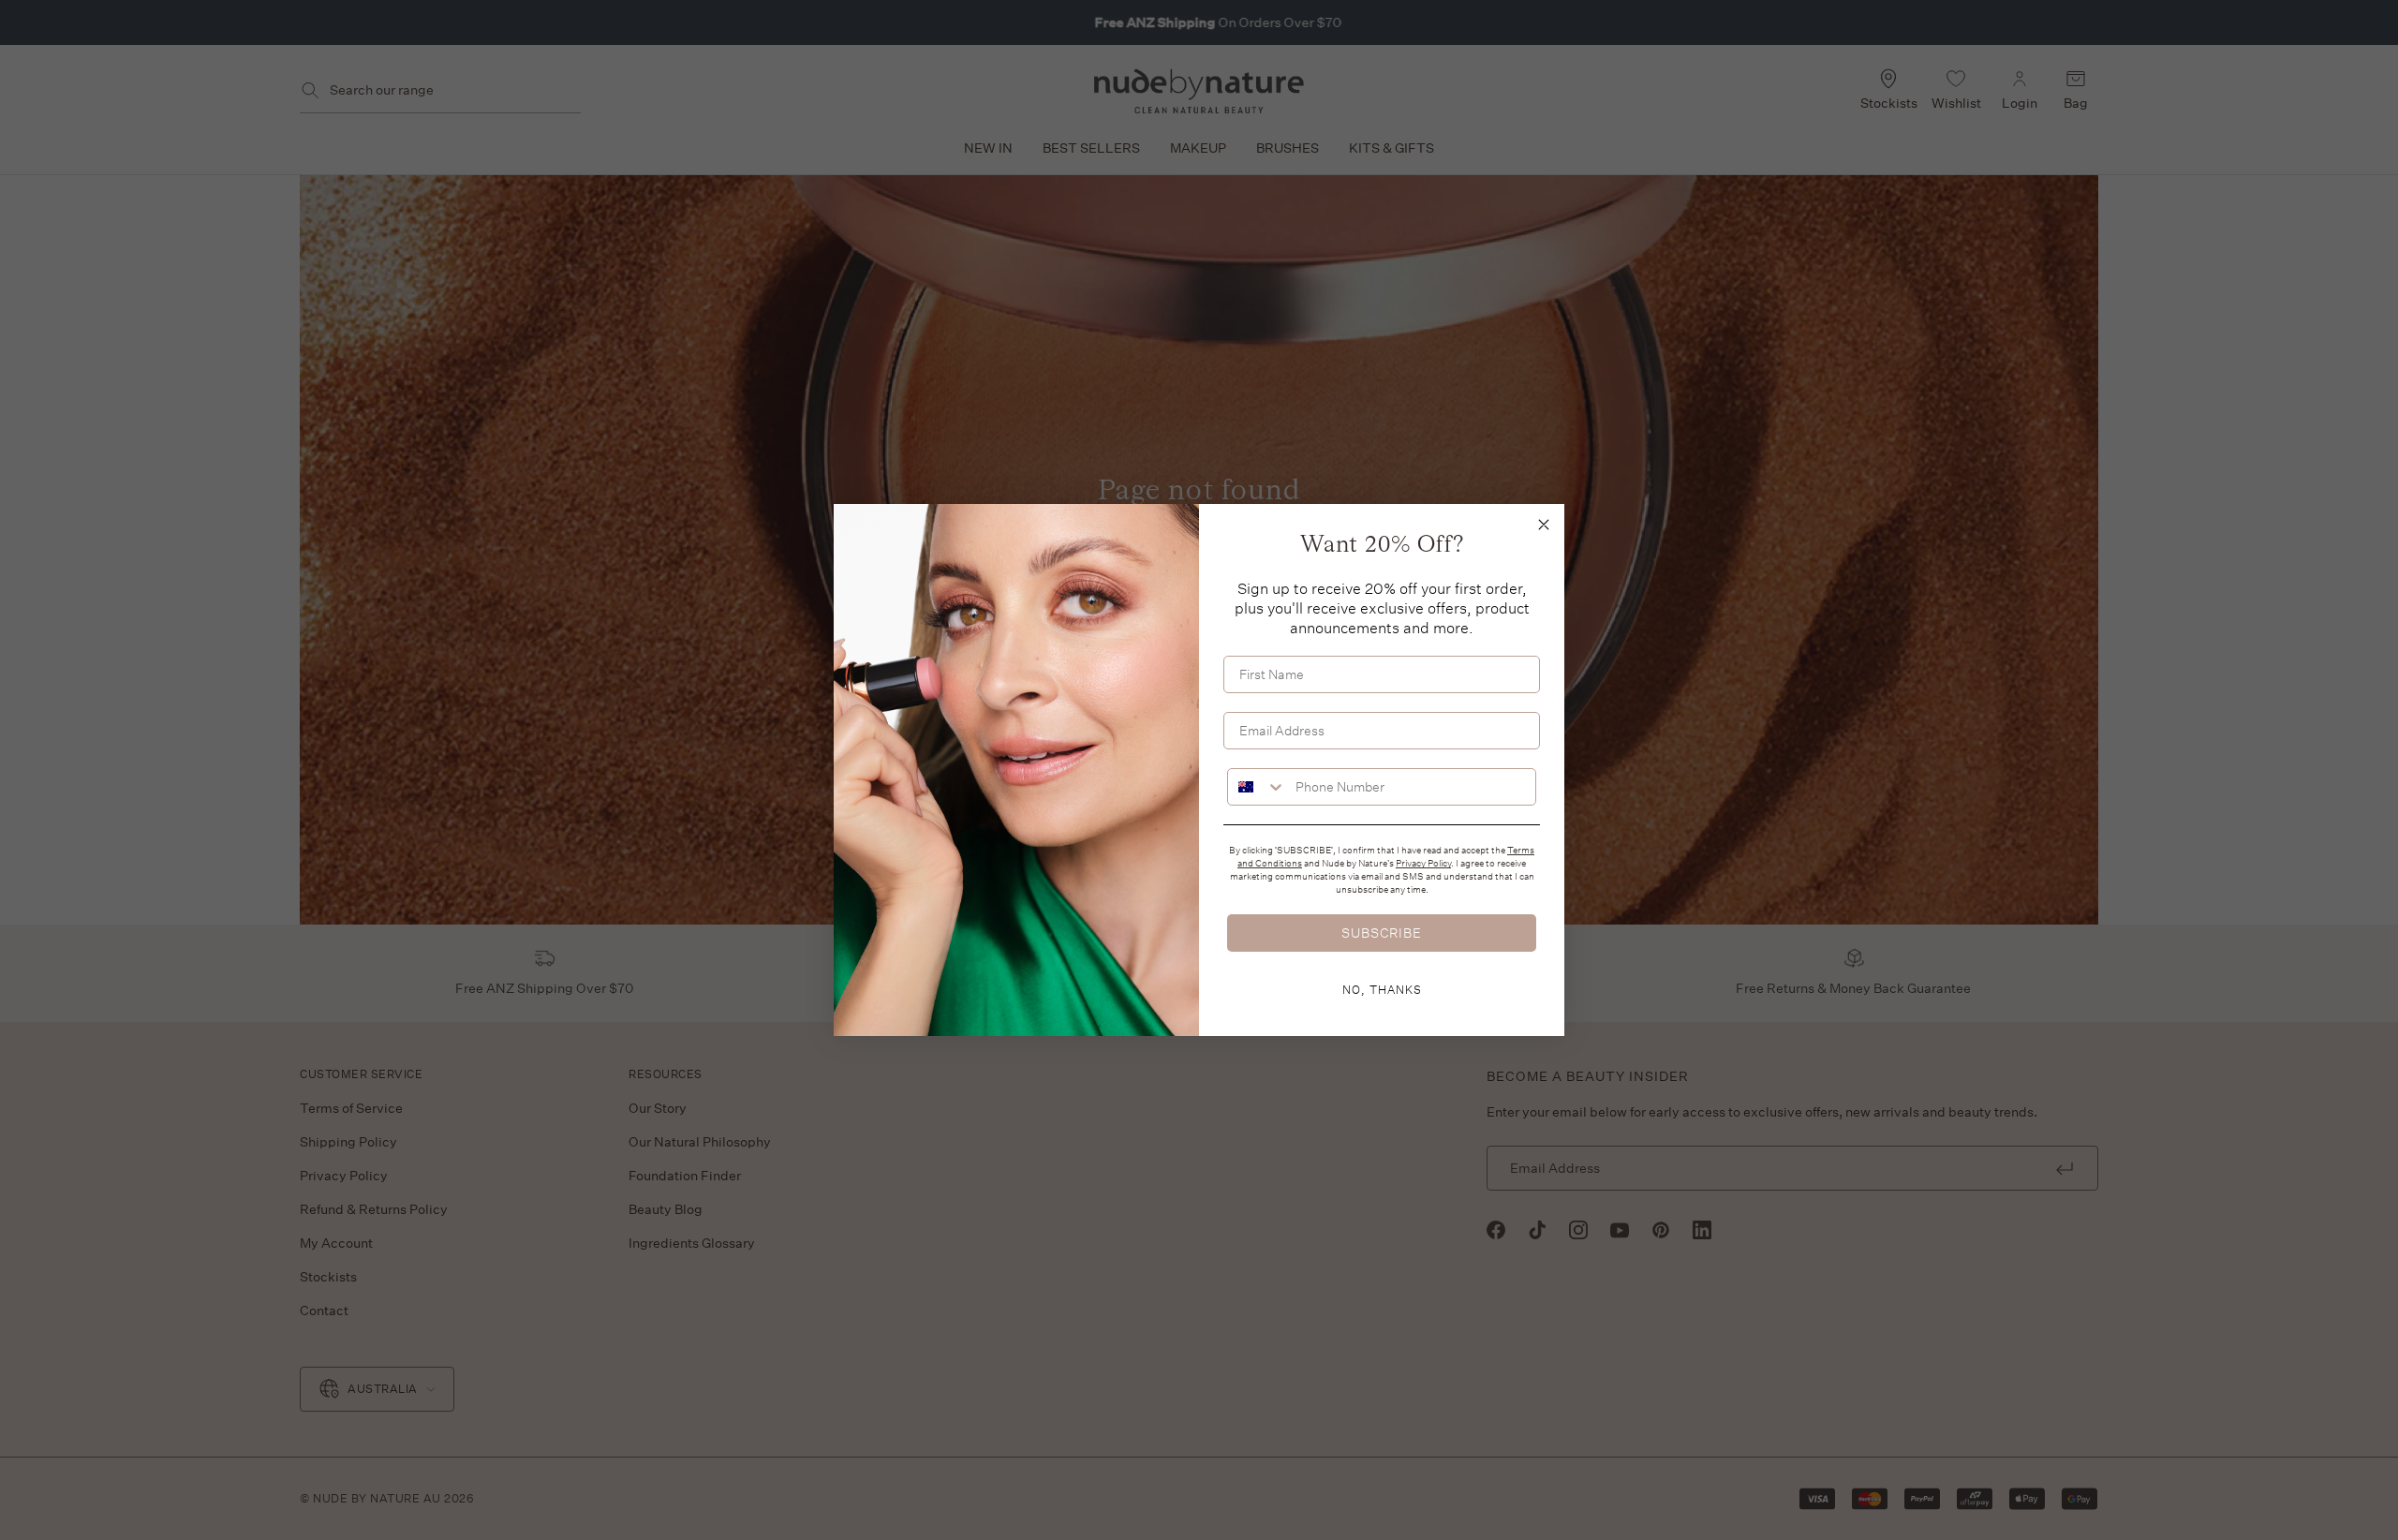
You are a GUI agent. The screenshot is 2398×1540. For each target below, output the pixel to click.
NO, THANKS (1382, 989)
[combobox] (1257, 787)
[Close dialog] (1544, 525)
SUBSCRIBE (1382, 933)
